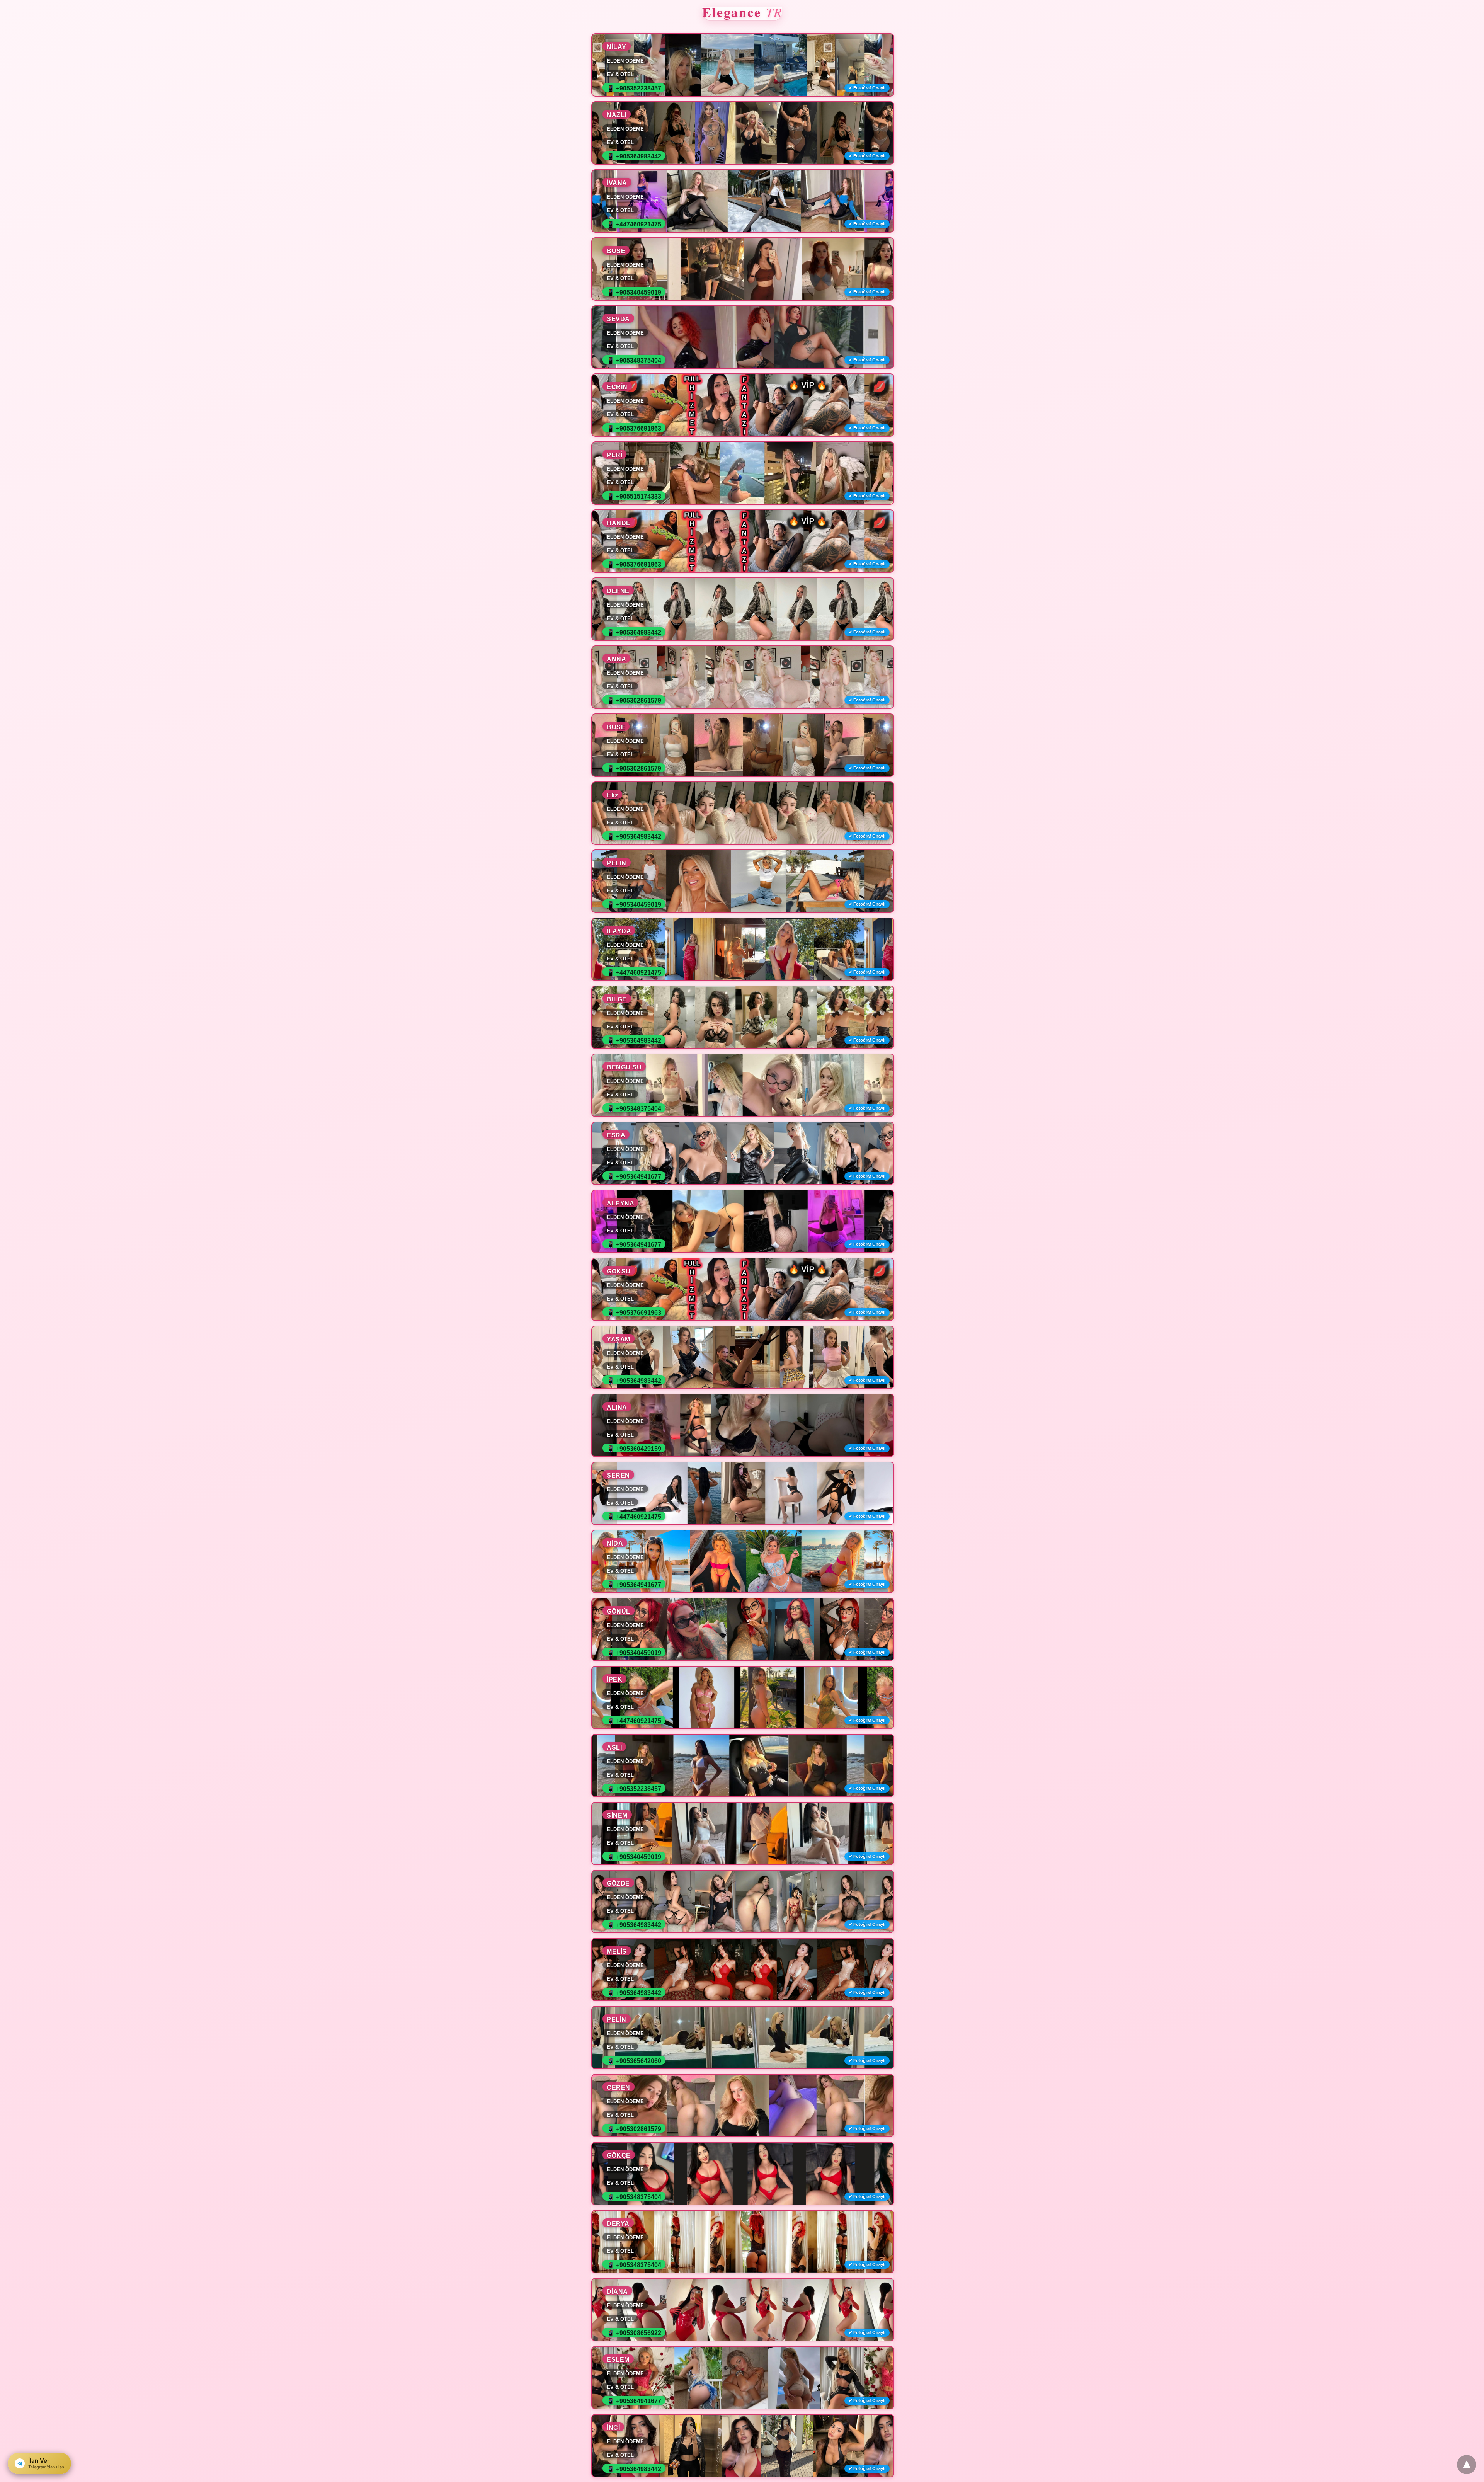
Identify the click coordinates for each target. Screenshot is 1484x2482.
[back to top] (1467, 2465)
